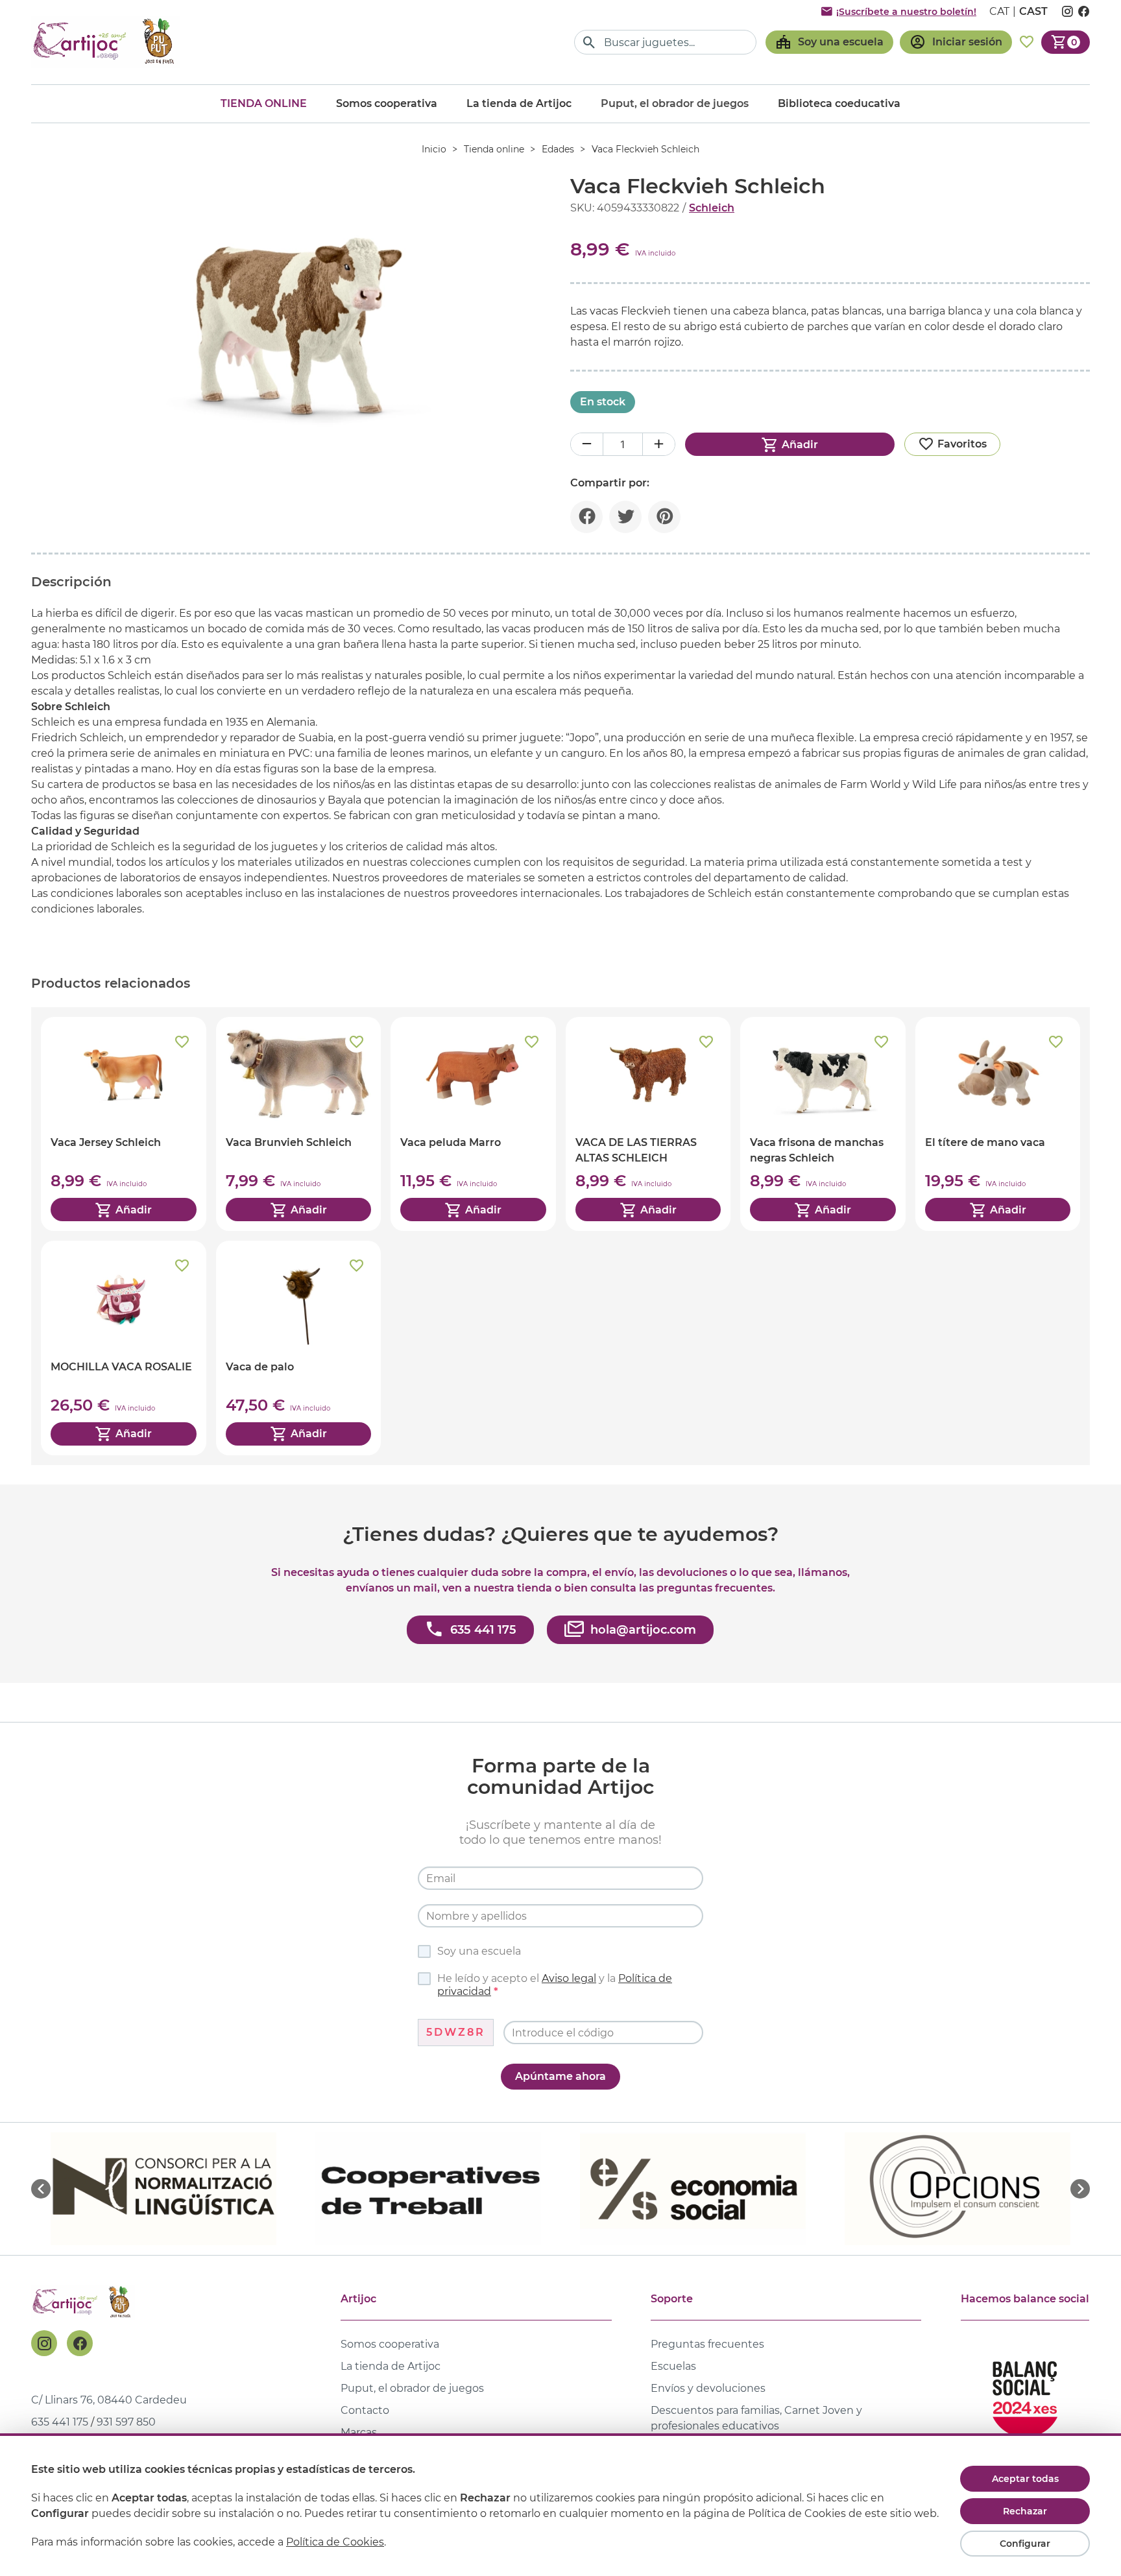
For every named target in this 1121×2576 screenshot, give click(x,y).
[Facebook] (80, 2343)
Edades (558, 149)
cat (999, 11)
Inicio (434, 149)
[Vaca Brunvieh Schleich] (299, 1124)
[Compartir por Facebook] (586, 517)
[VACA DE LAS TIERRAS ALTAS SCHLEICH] (648, 1124)
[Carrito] (1066, 42)
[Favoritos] (1027, 42)
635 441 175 (60, 2422)
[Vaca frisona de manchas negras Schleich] (823, 1124)
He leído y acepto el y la (555, 1985)
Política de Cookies (335, 2542)
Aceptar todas (1025, 2479)
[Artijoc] (106, 42)
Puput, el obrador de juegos (412, 2388)
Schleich (712, 208)
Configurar (1025, 2544)
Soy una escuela (479, 1951)
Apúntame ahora (560, 2076)
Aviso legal (569, 1978)
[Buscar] (589, 42)
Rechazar (1025, 2511)
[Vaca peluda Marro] (473, 1124)
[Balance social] (1025, 2393)
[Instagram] (44, 2343)
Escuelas (673, 2366)
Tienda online (264, 103)
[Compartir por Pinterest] (664, 517)
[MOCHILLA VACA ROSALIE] (124, 1348)
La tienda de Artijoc (519, 103)
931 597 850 (126, 2422)
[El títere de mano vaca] (998, 1124)
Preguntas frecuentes (707, 2344)
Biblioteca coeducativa (839, 103)
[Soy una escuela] (829, 42)
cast (1033, 11)
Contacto (365, 2410)
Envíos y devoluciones (708, 2388)
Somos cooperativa (387, 103)
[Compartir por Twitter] (625, 517)
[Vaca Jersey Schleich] (124, 1124)
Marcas (359, 2432)
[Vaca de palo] (299, 1348)
